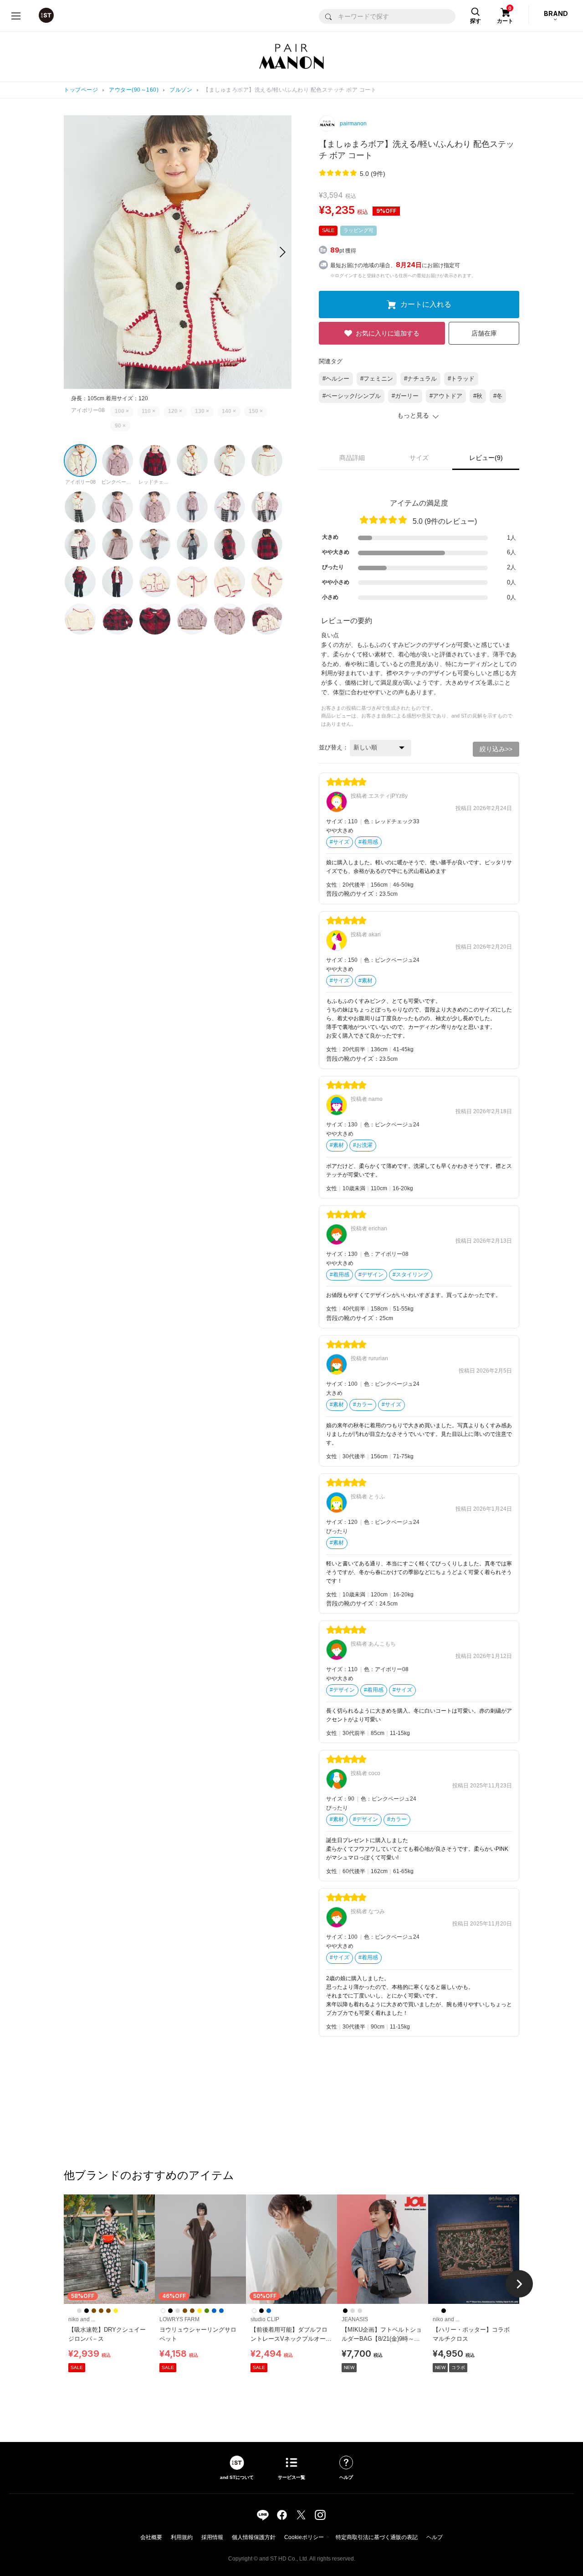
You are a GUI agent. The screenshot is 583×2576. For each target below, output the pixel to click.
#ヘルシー (336, 379)
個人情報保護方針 (254, 2537)
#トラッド (461, 379)
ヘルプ (435, 2537)
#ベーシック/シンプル (352, 396)
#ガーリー (405, 396)
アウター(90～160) (134, 90)
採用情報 (212, 2537)
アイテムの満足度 (419, 503)
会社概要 (151, 2537)
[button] (283, 252)
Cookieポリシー (304, 2537)
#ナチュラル (420, 379)
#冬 (498, 396)
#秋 (478, 396)
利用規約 (182, 2537)
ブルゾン (181, 90)
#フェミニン (377, 379)
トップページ (81, 90)
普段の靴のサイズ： (353, 894)
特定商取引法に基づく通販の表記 (377, 2537)
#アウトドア (446, 396)
